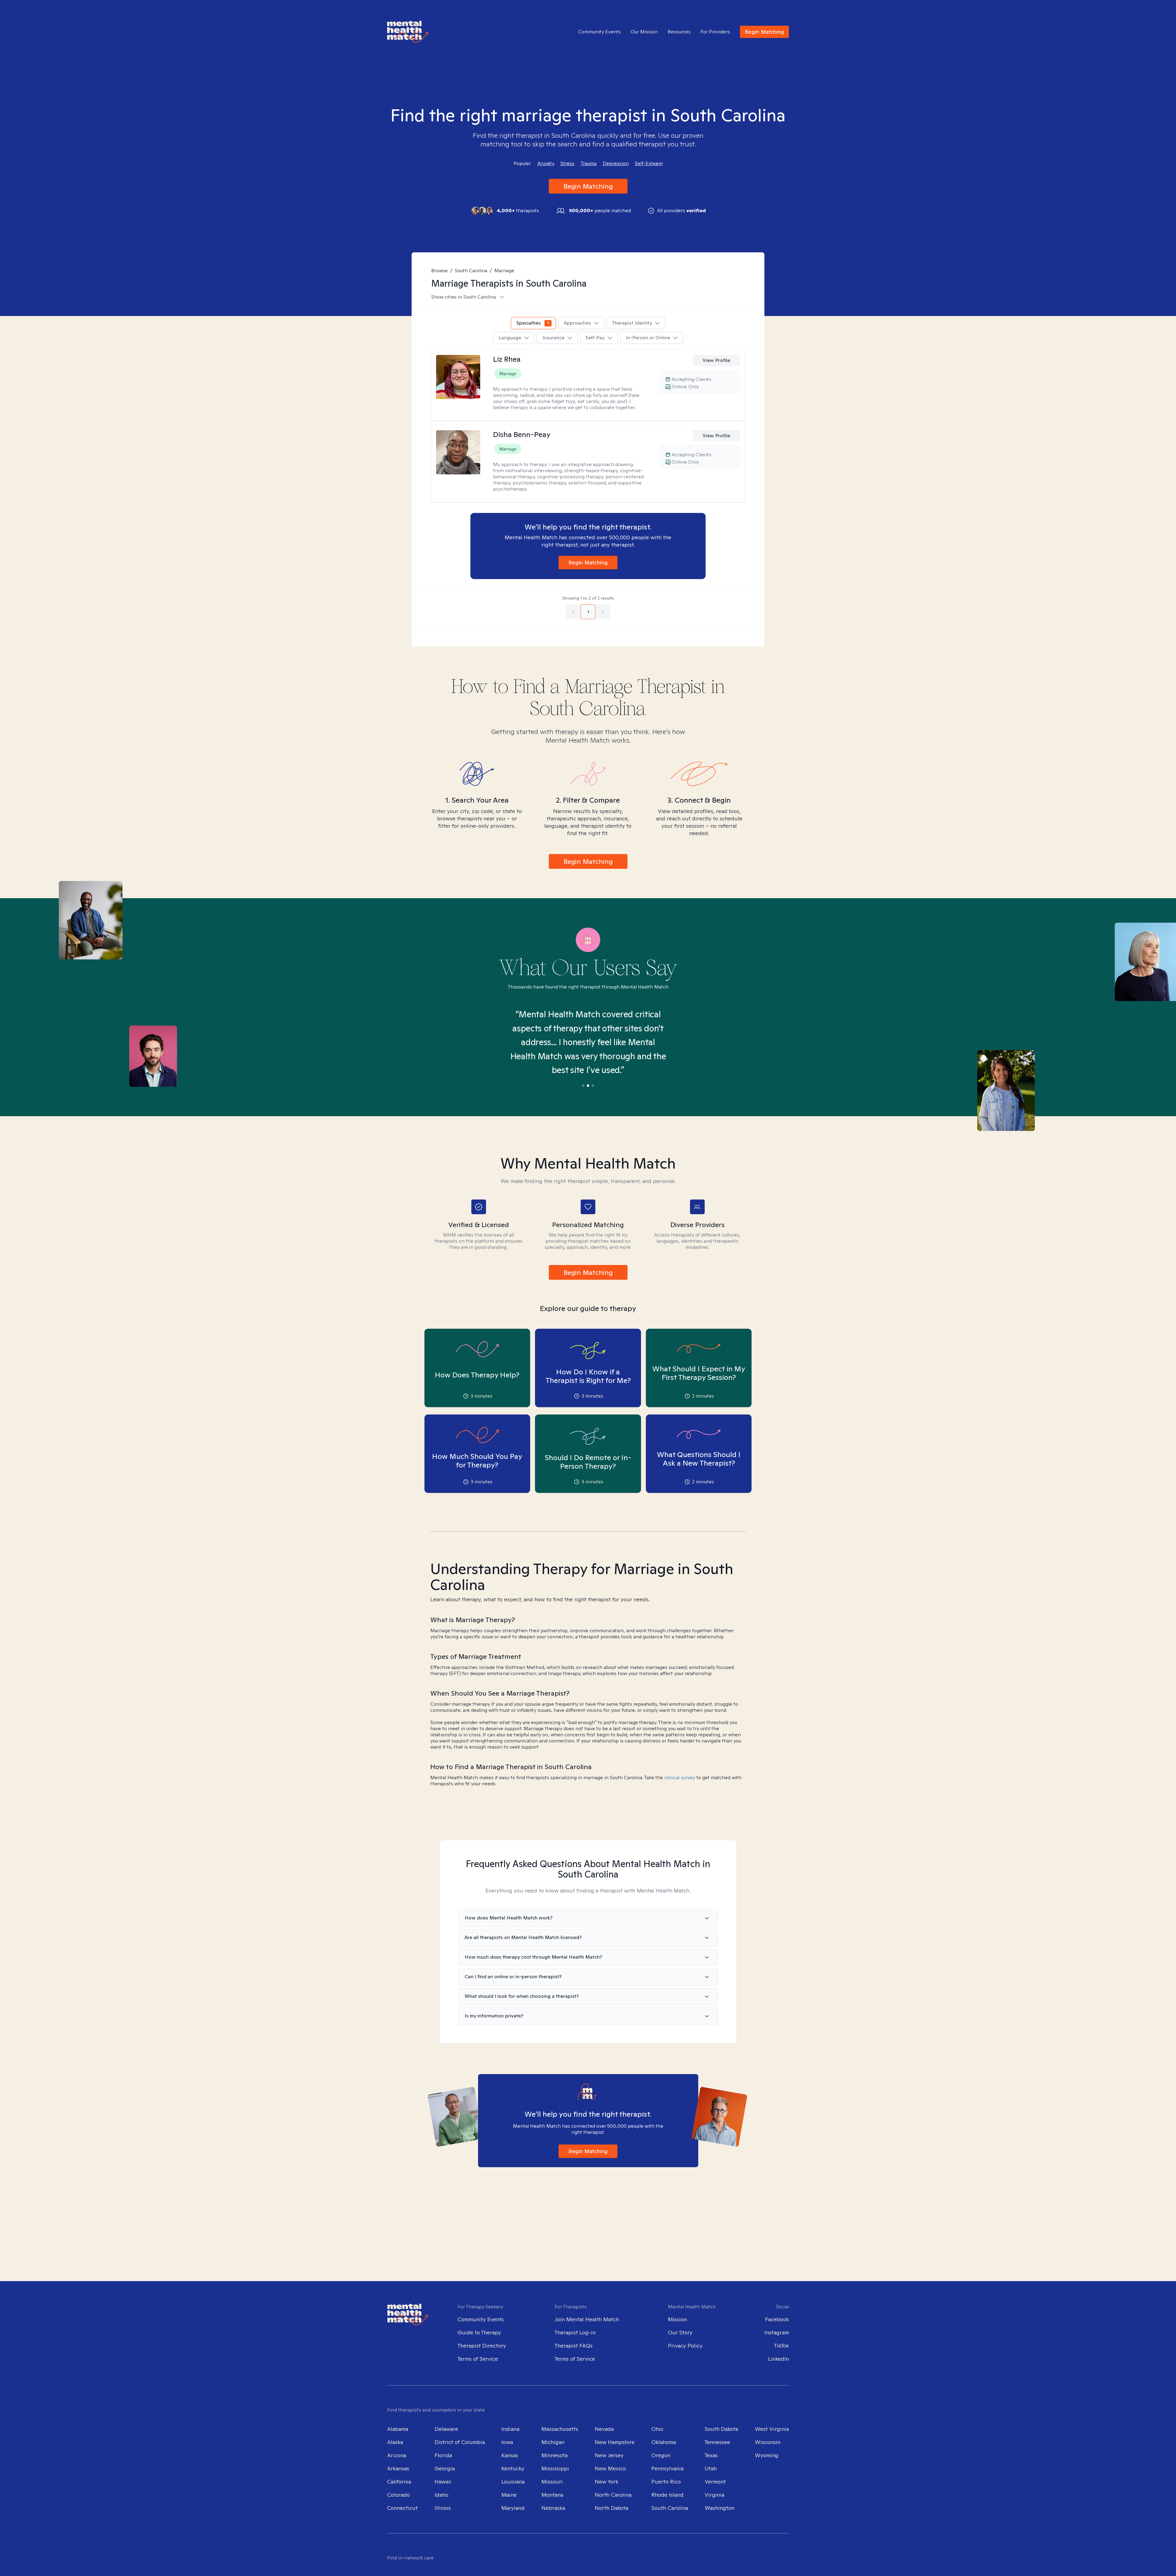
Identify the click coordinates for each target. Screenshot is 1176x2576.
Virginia (714, 2495)
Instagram (777, 2332)
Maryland (513, 2508)
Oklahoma (664, 2442)
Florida (443, 2455)
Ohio (657, 2429)
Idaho (441, 2495)
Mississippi (555, 2468)
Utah (711, 2468)
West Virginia (772, 2429)
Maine (509, 2495)
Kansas (510, 2455)
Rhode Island (667, 2495)
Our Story (680, 2332)
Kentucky (513, 2468)
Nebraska (553, 2508)
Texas (711, 2455)
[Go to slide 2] (588, 1086)
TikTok (782, 2346)
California (399, 2482)
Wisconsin (768, 2442)
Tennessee (717, 2442)
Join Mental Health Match (587, 2319)
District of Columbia (460, 2442)
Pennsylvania (667, 2468)
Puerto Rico (666, 2482)
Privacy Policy (685, 2346)
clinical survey (680, 1778)
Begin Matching (764, 32)
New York (607, 2482)
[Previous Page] (573, 612)
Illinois (443, 2508)
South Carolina (471, 271)
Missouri (552, 2482)
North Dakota (611, 2508)
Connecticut (402, 2508)
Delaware (446, 2429)
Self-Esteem (649, 164)
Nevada (604, 2429)
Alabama (398, 2429)
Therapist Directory (482, 2346)
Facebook (777, 2319)
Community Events (599, 32)
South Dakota (721, 2429)
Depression (616, 164)
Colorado (398, 2495)
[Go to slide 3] (593, 1086)
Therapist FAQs (574, 2346)
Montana (552, 2495)
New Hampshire (615, 2442)
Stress (567, 164)
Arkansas (398, 2468)
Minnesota (554, 2455)
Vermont (715, 2482)
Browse (439, 271)
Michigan (553, 2442)
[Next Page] (603, 612)
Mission (677, 2319)
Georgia (445, 2468)
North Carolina (613, 2495)
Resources (679, 32)
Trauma (589, 164)
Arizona (397, 2455)
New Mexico (610, 2468)
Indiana (510, 2429)
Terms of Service (478, 2359)
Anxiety (546, 164)
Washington (720, 2508)
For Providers (715, 32)
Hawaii (443, 2482)
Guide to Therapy (479, 2332)
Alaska (395, 2442)
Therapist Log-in (575, 2332)
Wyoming (767, 2455)
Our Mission (644, 32)
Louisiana (513, 2482)
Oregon (661, 2455)
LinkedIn (778, 2359)
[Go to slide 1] (583, 1086)
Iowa (507, 2442)
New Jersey (609, 2455)
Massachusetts (560, 2429)
